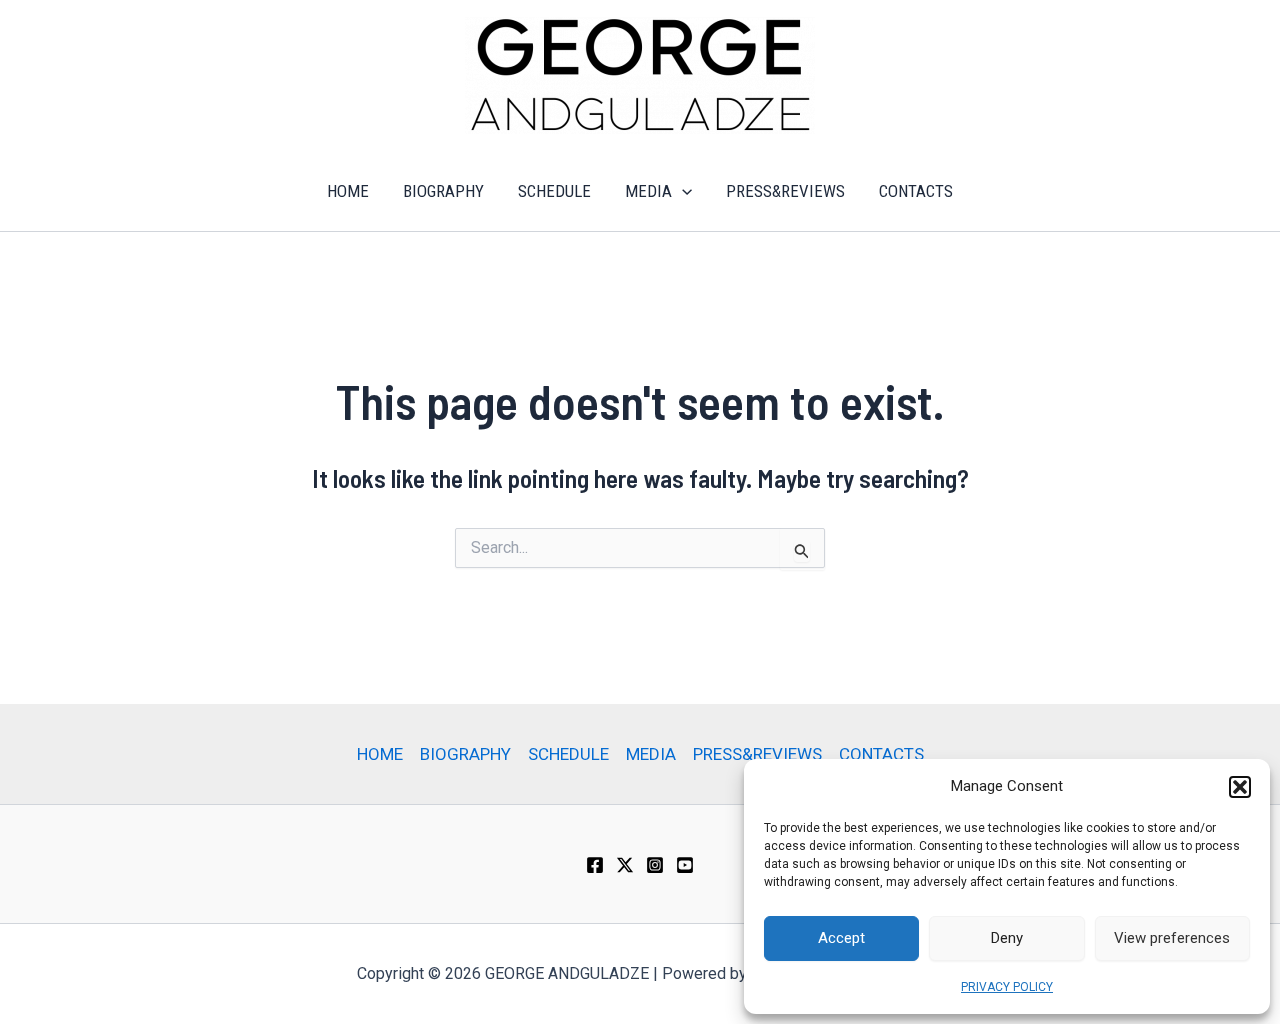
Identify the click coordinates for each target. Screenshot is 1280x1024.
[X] (625, 865)
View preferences (1172, 938)
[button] (1240, 787)
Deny (1007, 938)
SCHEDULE (554, 191)
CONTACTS (916, 191)
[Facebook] (595, 865)
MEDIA (648, 191)
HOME (348, 191)
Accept (841, 938)
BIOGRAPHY (443, 191)
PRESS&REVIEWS (785, 191)
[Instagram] (655, 865)
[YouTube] (685, 865)
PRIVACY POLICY (1007, 987)
